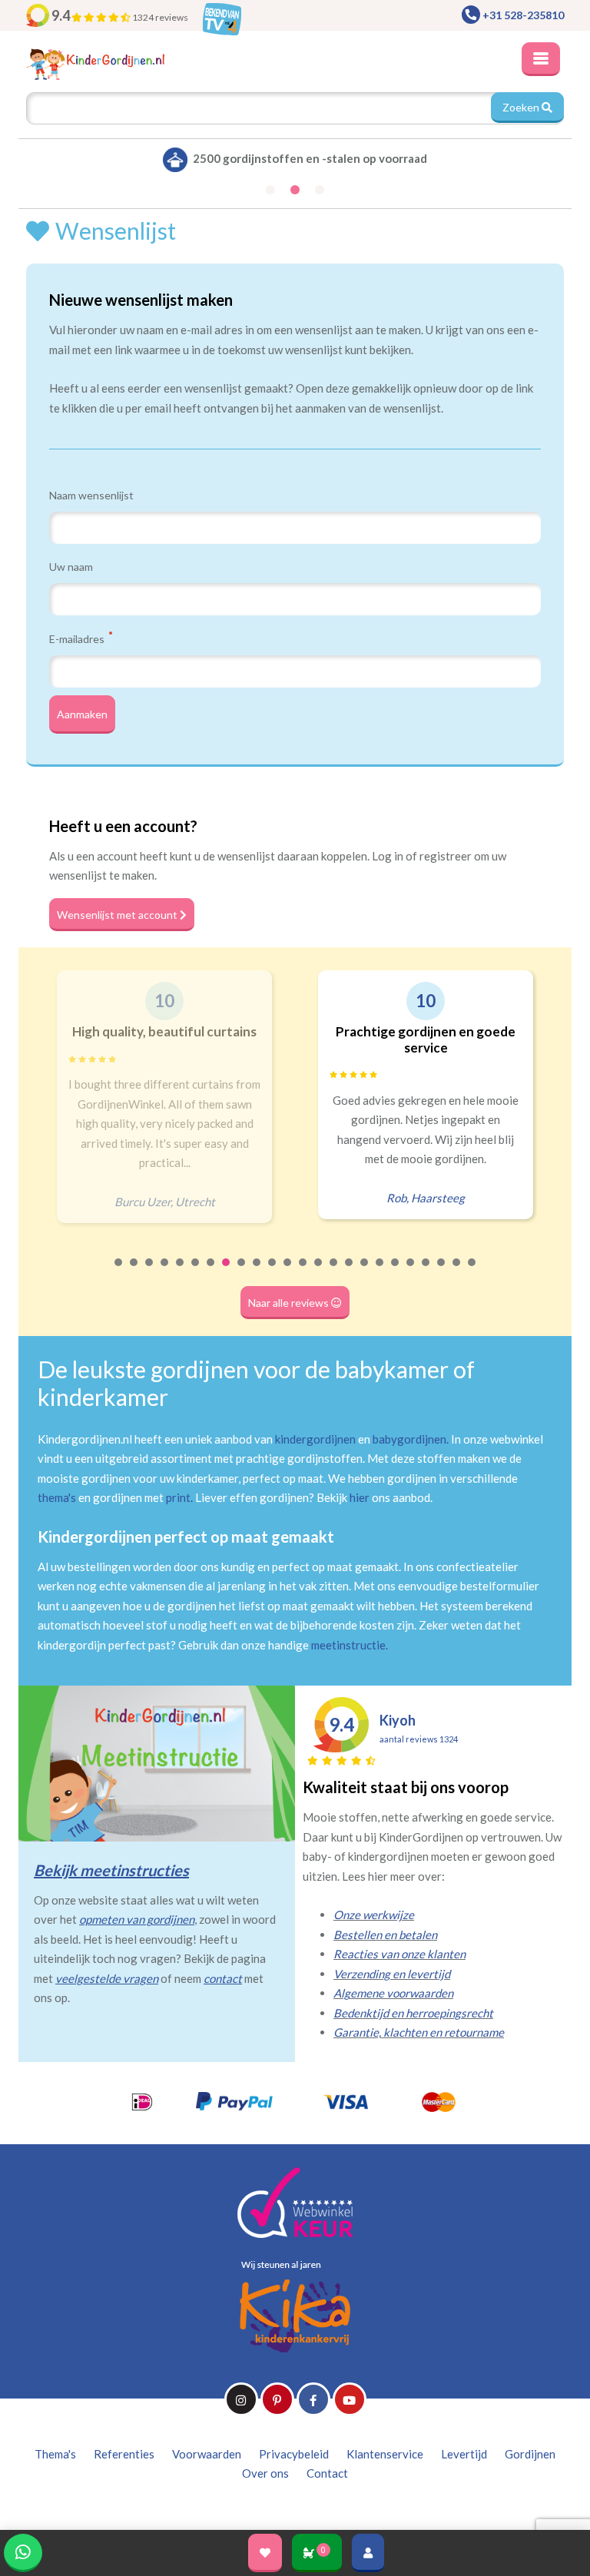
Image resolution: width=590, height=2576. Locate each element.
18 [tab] (380, 1272)
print (178, 1497)
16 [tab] (350, 1272)
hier (360, 1497)
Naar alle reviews (290, 1303)
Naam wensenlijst (91, 495)
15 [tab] (334, 1272)
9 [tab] (242, 1272)
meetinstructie (348, 1645)
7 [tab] (211, 1272)
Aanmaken (82, 714)
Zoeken (522, 107)
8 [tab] (227, 1272)
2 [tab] (134, 1272)
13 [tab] (303, 1272)
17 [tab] (365, 1272)
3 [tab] (150, 1272)
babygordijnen (409, 1439)
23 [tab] (457, 1272)
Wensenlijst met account (118, 915)
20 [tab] (411, 1272)
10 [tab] (257, 1272)
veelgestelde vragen (107, 1978)
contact (223, 1978)
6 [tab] (196, 1272)
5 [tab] (181, 1272)
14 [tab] (319, 1272)
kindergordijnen (315, 1439)
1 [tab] (119, 1272)
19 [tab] (396, 1272)
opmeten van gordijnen (137, 1919)
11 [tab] (273, 1272)
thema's (57, 1497)
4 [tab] (165, 1272)
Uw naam (71, 567)
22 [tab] (442, 1272)
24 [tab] (472, 1272)
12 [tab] (288, 1272)
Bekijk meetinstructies (111, 1870)
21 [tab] (426, 1272)
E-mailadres (78, 638)
